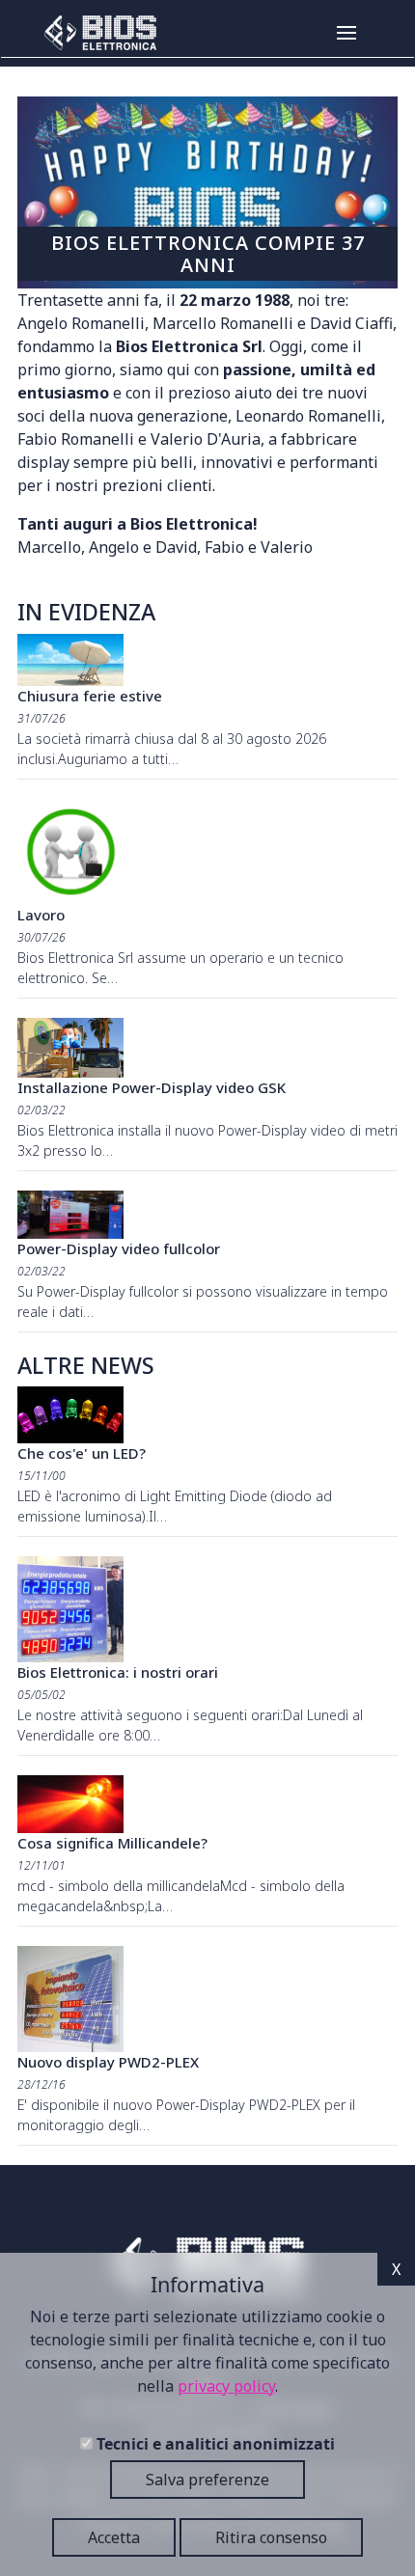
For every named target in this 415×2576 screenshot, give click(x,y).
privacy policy (226, 2386)
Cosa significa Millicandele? (112, 1843)
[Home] (94, 33)
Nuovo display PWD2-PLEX (108, 2062)
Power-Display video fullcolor (119, 1248)
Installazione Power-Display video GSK (152, 1087)
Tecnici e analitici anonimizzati (216, 2444)
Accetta (114, 2537)
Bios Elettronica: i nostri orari (118, 1672)
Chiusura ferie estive (90, 696)
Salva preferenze (207, 2480)
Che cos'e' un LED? (82, 1453)
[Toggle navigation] (370, 33)
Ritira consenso (271, 2537)
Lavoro (41, 915)
